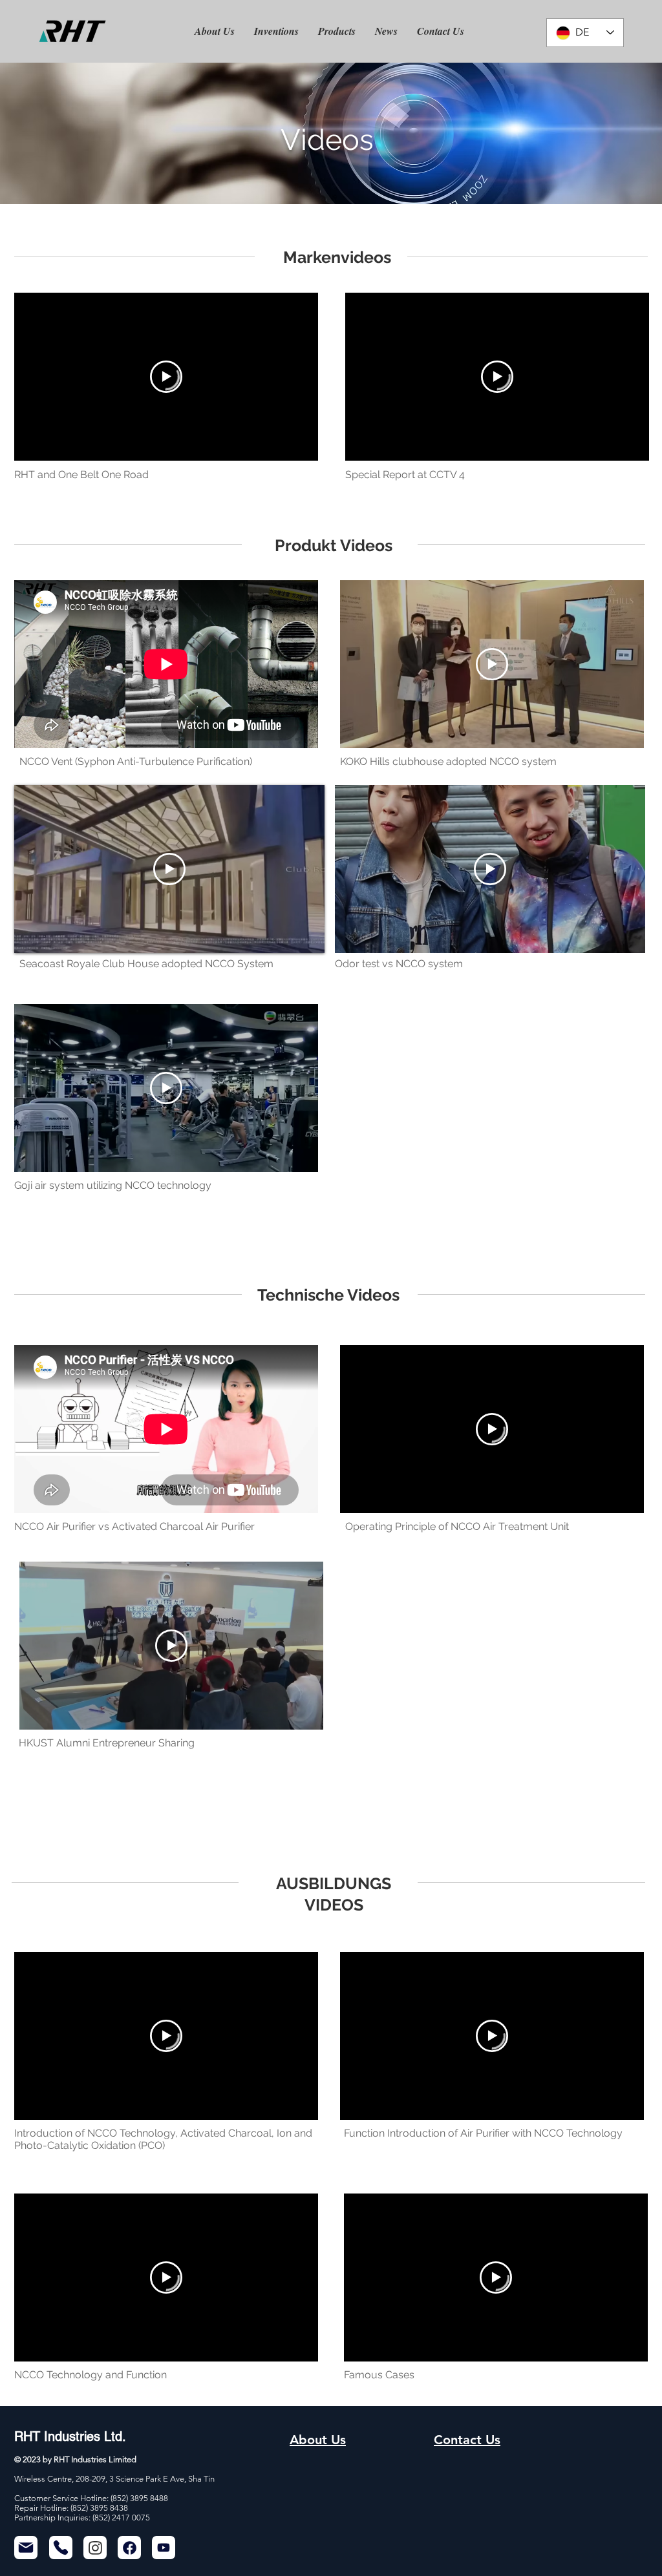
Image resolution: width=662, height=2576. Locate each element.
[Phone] (61, 2548)
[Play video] (166, 377)
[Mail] (26, 2548)
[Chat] (95, 2548)
